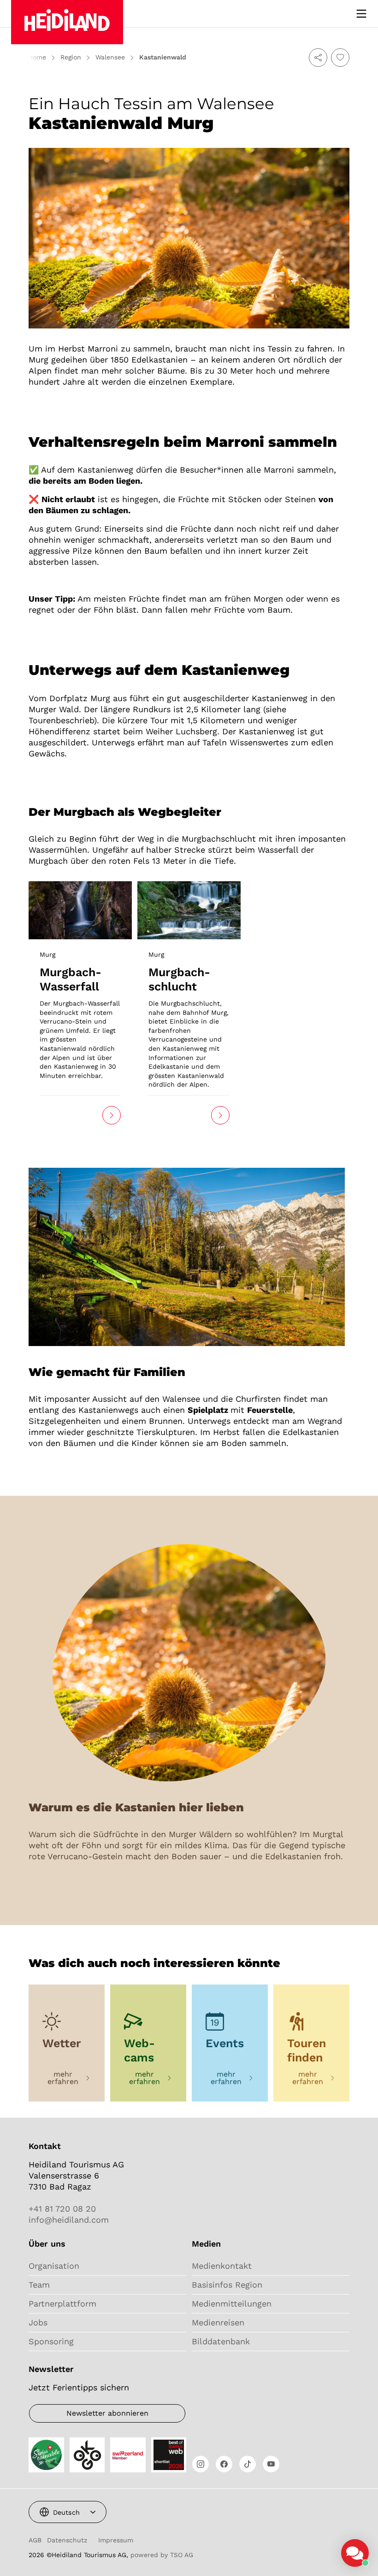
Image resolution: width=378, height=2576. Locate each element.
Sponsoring (51, 2341)
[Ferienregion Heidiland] (67, 22)
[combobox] (68, 2512)
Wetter (62, 2043)
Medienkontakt (222, 2266)
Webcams (139, 2050)
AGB (35, 2540)
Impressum (116, 2540)
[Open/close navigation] (361, 14)
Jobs (38, 2322)
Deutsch (66, 2512)
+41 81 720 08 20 (62, 2209)
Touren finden (307, 2050)
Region (71, 57)
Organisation (54, 2266)
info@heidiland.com (69, 2220)
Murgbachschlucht (179, 979)
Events (225, 2043)
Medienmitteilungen (232, 2304)
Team (39, 2285)
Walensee (110, 57)
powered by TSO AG (162, 2555)
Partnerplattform (62, 2304)
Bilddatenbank (221, 2341)
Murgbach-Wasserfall (71, 979)
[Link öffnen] (80, 909)
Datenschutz (67, 2540)
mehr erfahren (63, 2078)
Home (37, 57)
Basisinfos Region (227, 2285)
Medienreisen (218, 2322)
